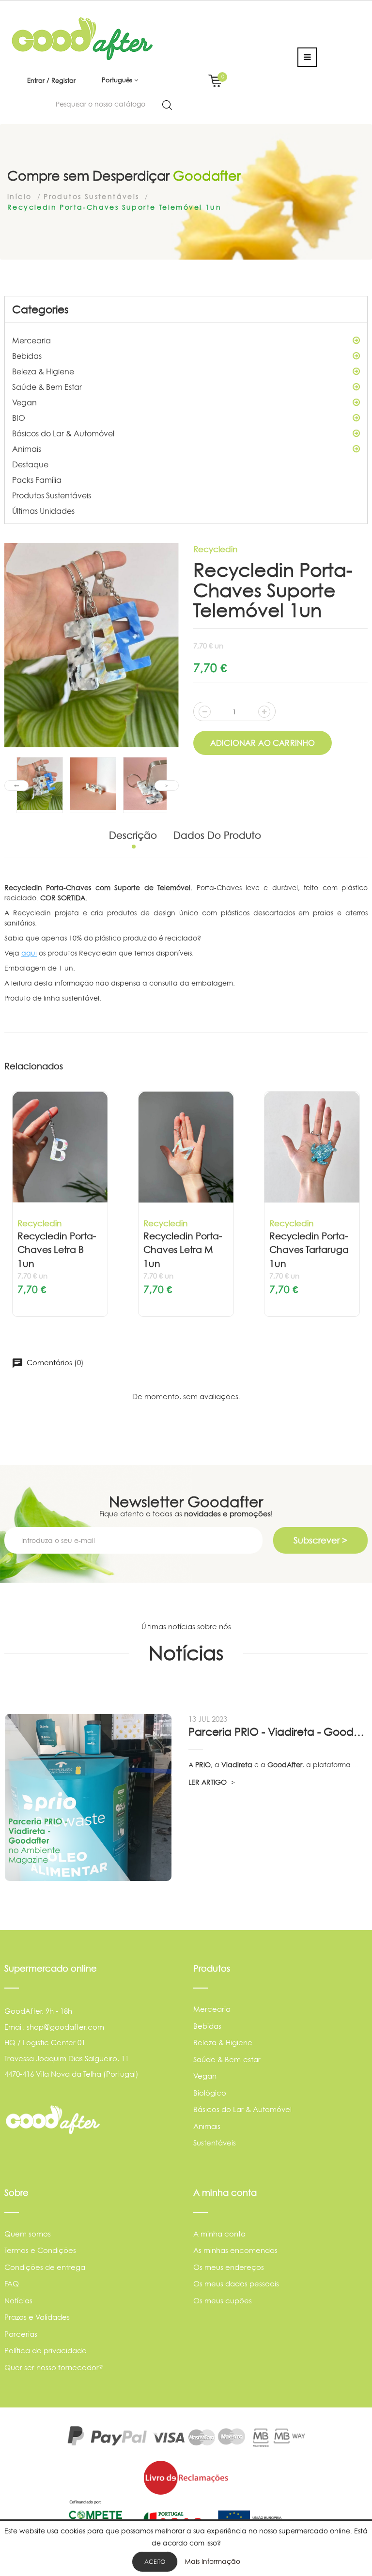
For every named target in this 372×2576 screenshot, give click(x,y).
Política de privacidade (46, 2351)
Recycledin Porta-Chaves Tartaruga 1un (309, 1250)
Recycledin (215, 549)
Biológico (210, 2093)
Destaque (30, 464)
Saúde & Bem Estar (47, 387)
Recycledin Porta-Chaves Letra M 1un (183, 1250)
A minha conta (219, 2234)
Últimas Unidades (43, 511)
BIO (19, 418)
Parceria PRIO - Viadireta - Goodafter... (278, 1732)
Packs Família (37, 480)
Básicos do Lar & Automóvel (63, 433)
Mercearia (31, 340)
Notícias (18, 2301)
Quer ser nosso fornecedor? (54, 2368)
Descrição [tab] (133, 835)
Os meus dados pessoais (236, 2284)
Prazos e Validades (37, 2317)
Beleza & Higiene (43, 371)
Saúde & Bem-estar (227, 2059)
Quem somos (28, 2234)
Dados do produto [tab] (217, 835)
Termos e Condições (40, 2250)
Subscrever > (320, 1540)
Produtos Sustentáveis (52, 495)
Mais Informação (212, 2561)
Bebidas (27, 356)
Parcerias (21, 2334)
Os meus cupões (223, 2301)
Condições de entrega (45, 2267)
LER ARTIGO (209, 1782)
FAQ (12, 2284)
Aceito (155, 2562)
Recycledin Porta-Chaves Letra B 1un (57, 1250)
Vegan (24, 402)
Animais (27, 449)
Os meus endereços (229, 2267)
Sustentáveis (215, 2143)
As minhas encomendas (235, 2250)
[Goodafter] (82, 38)
